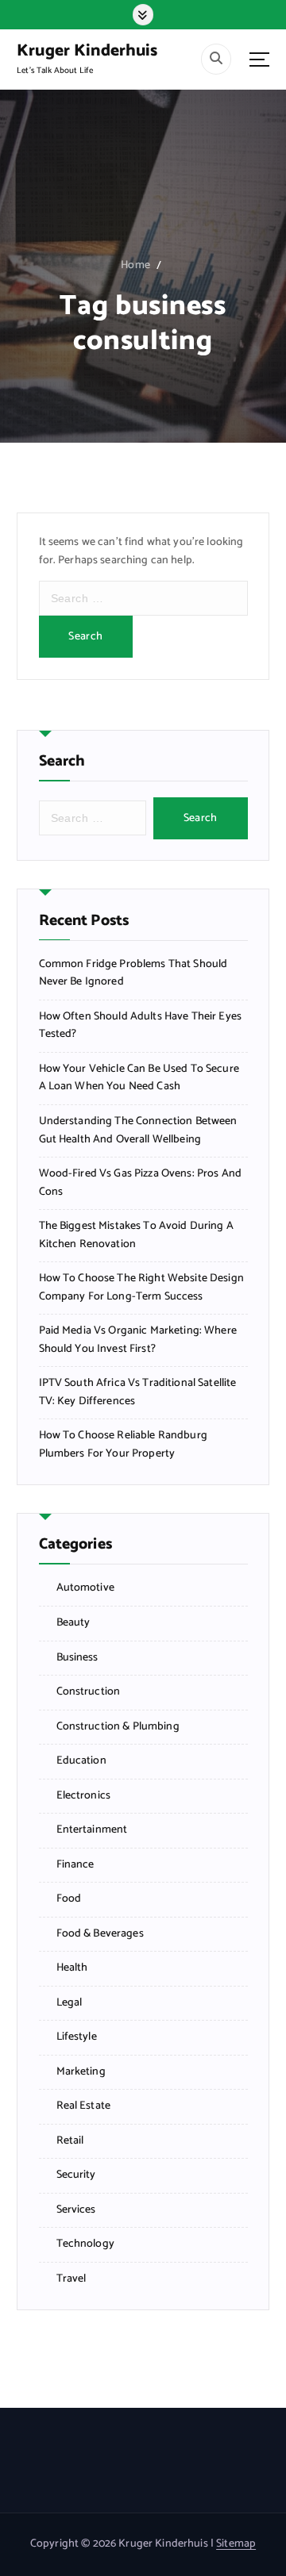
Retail (70, 2141)
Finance (75, 1865)
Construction (89, 1692)
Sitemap (236, 2544)
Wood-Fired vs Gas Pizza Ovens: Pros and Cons (141, 1183)
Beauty (73, 1623)
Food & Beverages (100, 1934)
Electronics (84, 1796)
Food (69, 1899)
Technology (85, 2244)
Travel (71, 2279)
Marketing (81, 2072)
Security (76, 2175)
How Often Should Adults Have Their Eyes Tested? (141, 1026)
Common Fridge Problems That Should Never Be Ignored (133, 974)
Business (77, 1658)
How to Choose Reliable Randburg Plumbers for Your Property (123, 1445)
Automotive (85, 1588)
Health (72, 1968)
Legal (70, 2003)
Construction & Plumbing (118, 1727)
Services (76, 2210)
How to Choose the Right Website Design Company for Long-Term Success (141, 1288)
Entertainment (92, 1830)
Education (81, 1761)
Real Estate (84, 2106)
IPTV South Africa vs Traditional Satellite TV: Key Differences (138, 1393)
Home (135, 265)
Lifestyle (77, 2037)
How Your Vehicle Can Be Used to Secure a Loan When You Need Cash (139, 1079)
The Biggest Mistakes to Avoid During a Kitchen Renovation (136, 1236)
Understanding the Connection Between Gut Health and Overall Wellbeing (138, 1131)
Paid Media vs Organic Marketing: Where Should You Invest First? (138, 1340)
